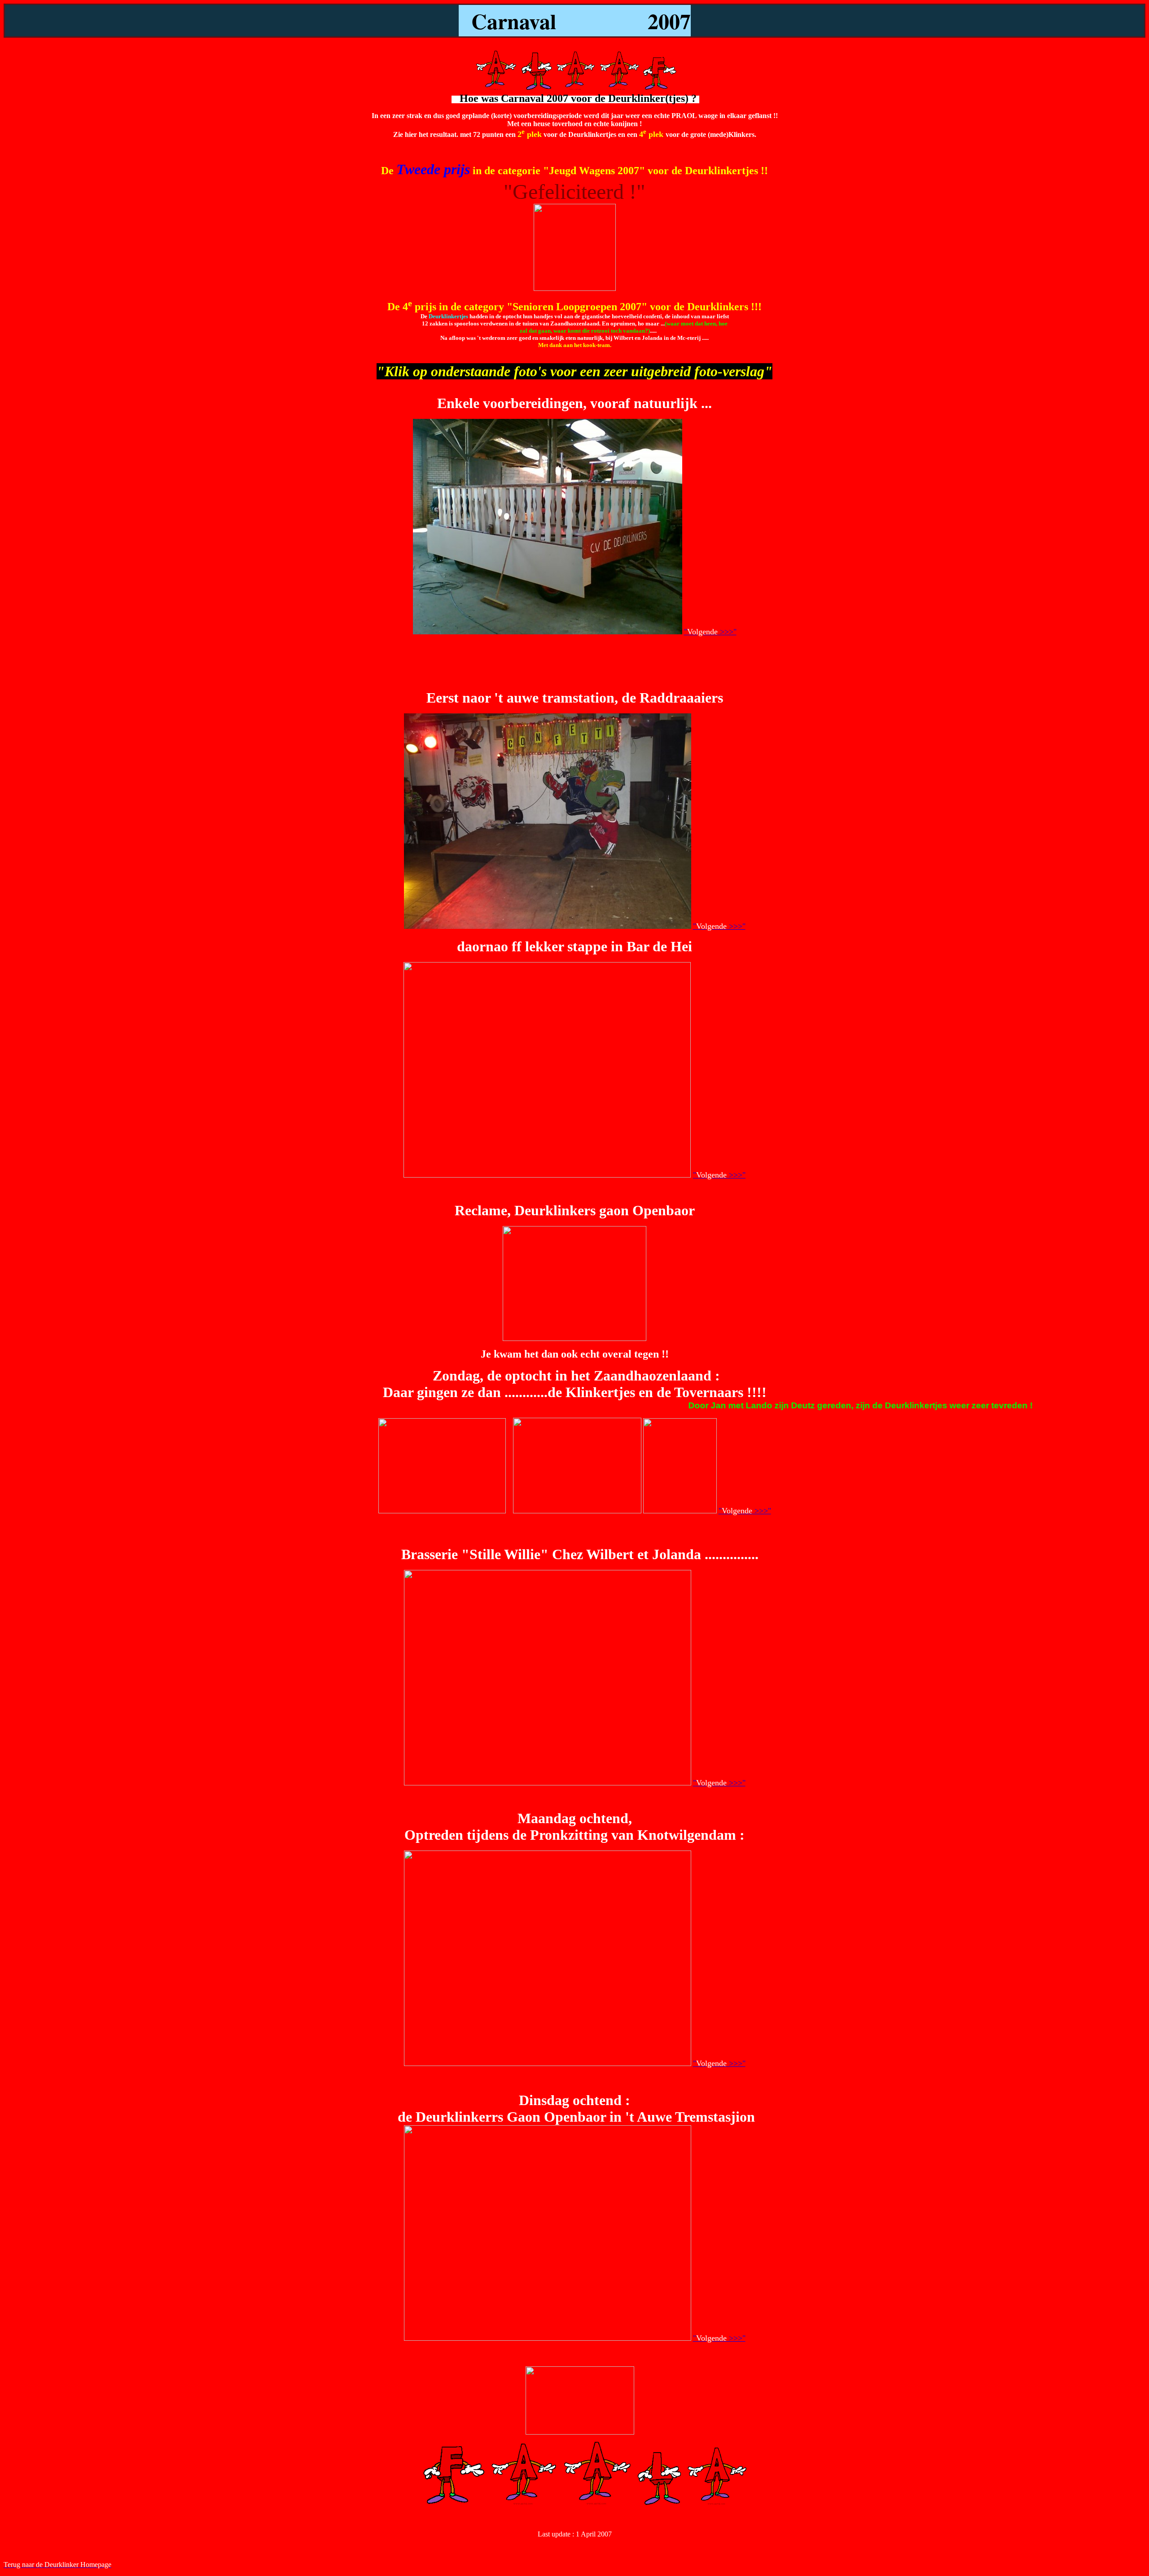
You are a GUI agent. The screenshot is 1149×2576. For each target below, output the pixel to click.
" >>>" (710, 632)
